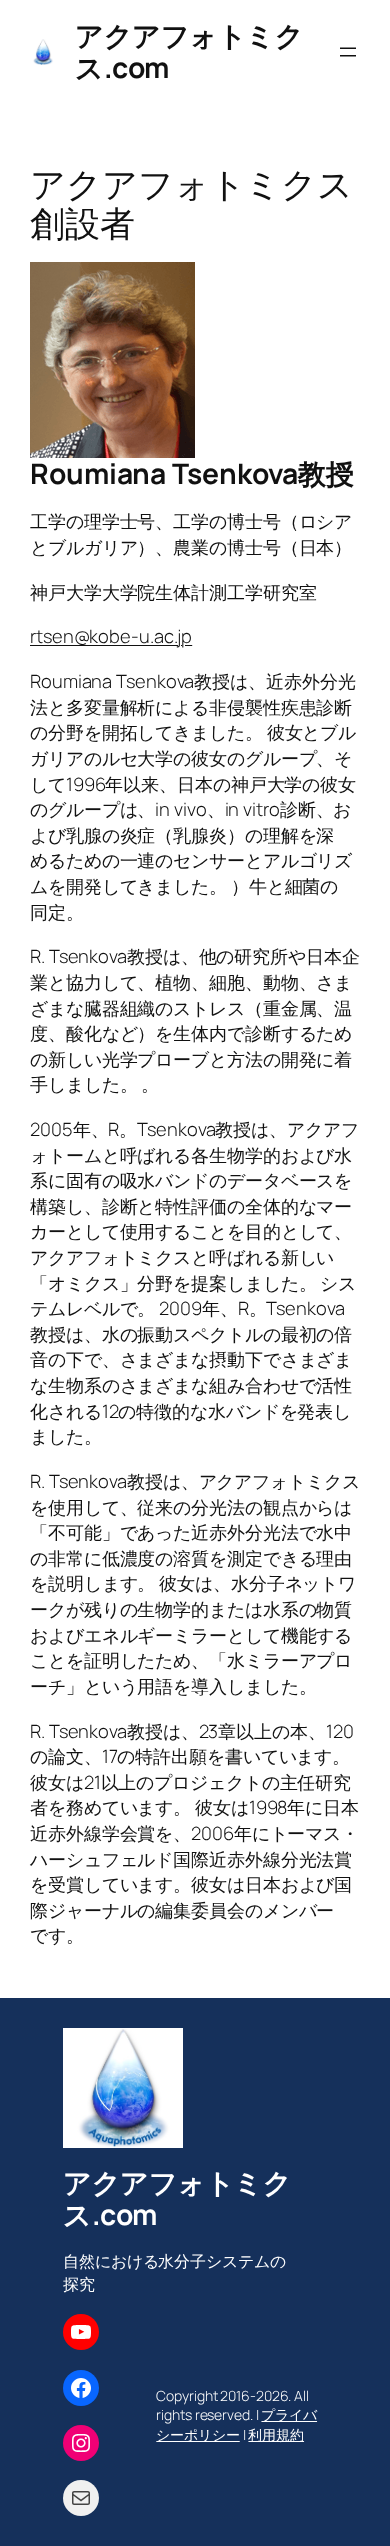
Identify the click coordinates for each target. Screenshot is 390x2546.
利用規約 (276, 2434)
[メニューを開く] (348, 52)
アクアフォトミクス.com (189, 51)
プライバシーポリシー (236, 2424)
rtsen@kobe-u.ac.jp (111, 636)
